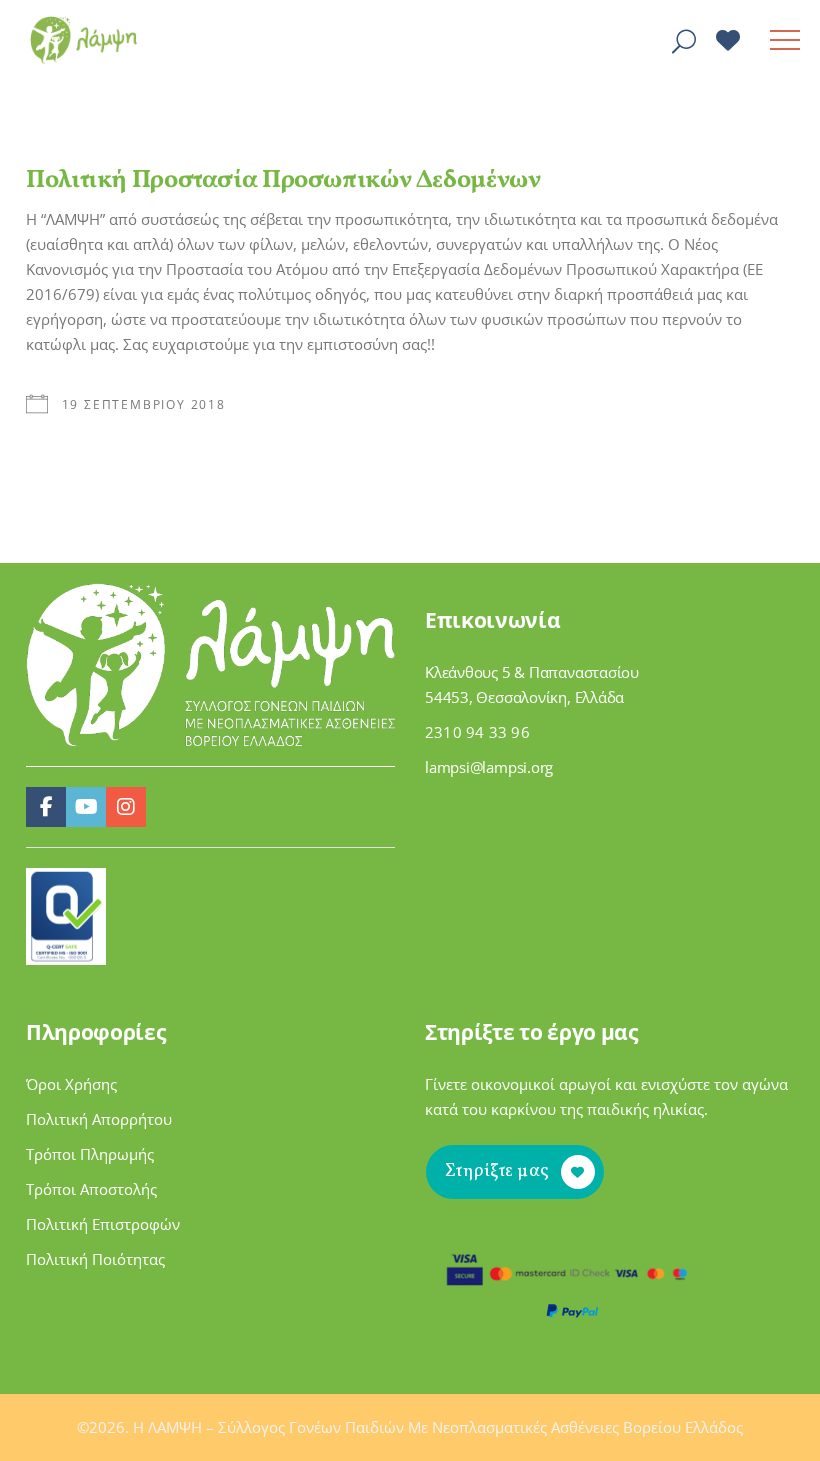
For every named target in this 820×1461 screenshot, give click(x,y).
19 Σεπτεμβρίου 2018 (144, 404)
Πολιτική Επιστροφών (103, 1224)
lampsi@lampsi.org (489, 767)
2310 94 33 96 (477, 732)
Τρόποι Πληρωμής (90, 1154)
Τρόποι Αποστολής (91, 1189)
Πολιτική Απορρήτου (99, 1119)
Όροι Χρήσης (71, 1084)
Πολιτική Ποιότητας (95, 1259)
